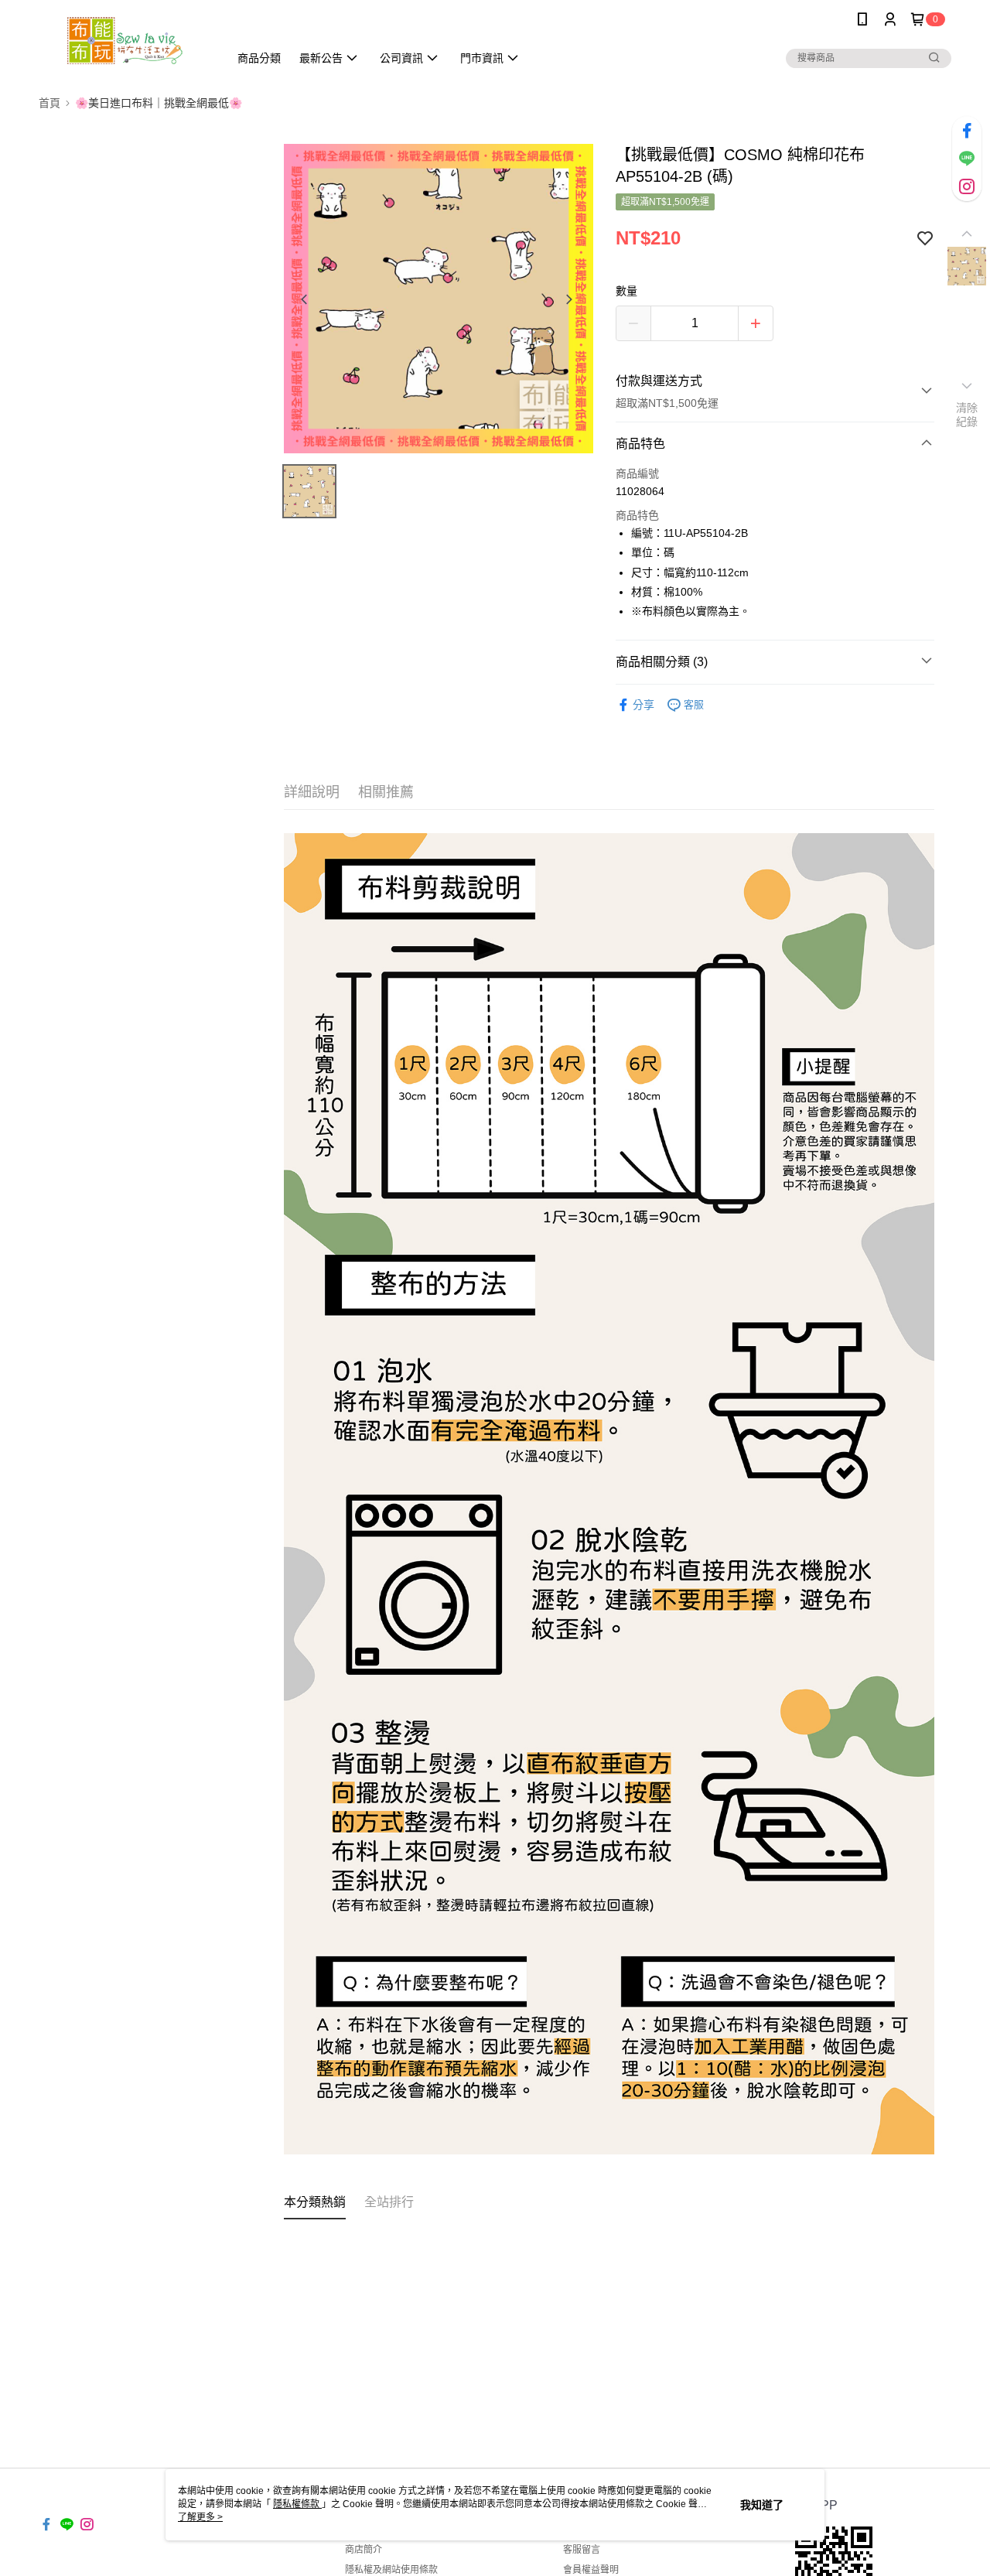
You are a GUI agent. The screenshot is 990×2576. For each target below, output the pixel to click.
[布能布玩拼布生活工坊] (125, 41)
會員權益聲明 (591, 2570)
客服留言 (582, 2550)
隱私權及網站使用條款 (391, 2570)
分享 (643, 705)
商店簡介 (364, 2550)
